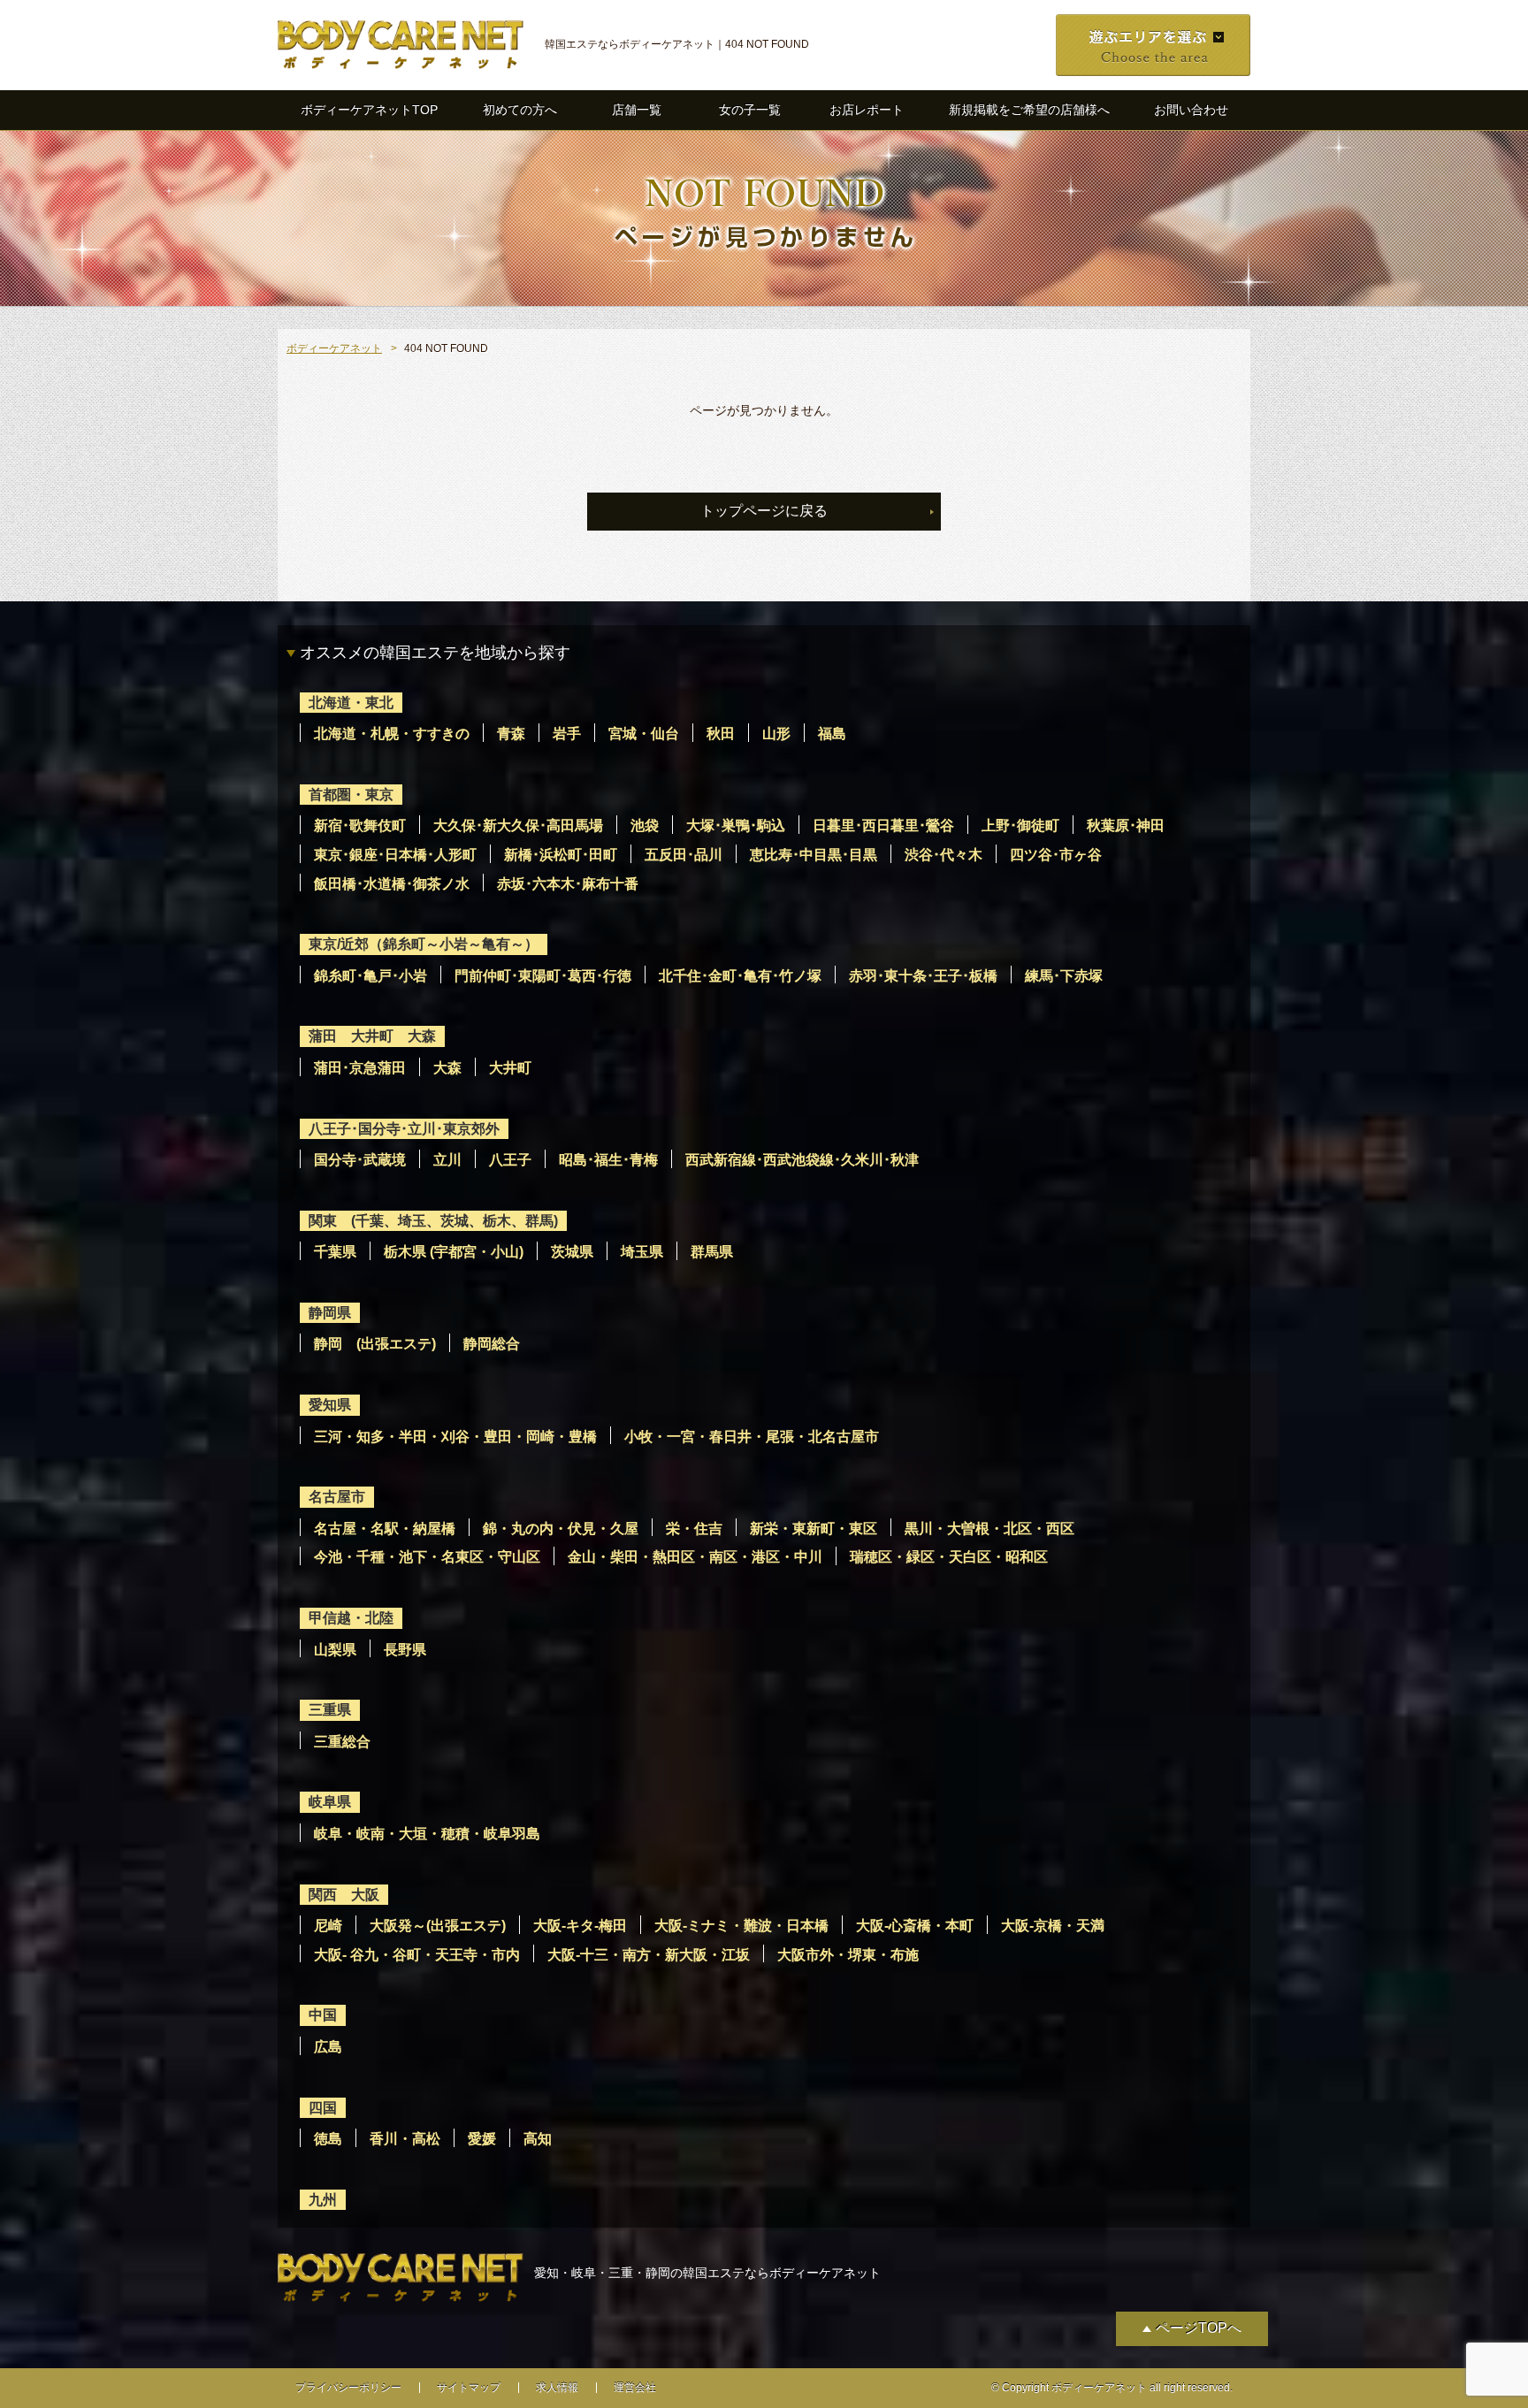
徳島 (328, 2139)
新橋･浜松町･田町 (561, 855)
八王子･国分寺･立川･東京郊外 (404, 1129)
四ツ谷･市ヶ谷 (1056, 855)
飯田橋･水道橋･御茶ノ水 (392, 884)
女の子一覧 (750, 110)
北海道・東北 (351, 703)
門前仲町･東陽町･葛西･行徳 (543, 976)
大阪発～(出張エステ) (438, 1926)
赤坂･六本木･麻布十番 (568, 884)
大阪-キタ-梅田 (580, 1926)
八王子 (510, 1160)
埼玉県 (642, 1252)
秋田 (721, 734)
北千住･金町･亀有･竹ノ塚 (740, 976)
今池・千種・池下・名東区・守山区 (427, 1557)
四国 (323, 2108)
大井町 (510, 1068)
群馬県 (712, 1252)
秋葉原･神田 (1126, 826)
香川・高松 (405, 2139)
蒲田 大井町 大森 (372, 1036)
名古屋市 (337, 1497)
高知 (538, 2139)
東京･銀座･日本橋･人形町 (395, 855)
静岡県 (330, 1313)
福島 (832, 734)
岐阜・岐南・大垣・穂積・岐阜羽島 (427, 1834)
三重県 (330, 1710)
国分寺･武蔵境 (360, 1160)
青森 (511, 734)
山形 (776, 734)
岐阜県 (330, 1802)
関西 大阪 (344, 1895)
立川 (447, 1160)
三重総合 (342, 1742)
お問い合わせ (1191, 110)
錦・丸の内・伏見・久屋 (561, 1529)
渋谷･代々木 (944, 855)
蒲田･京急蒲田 (360, 1068)
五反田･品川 (684, 855)
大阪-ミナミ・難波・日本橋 (741, 1926)
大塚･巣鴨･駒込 (736, 826)
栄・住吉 (694, 1529)
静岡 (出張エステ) (375, 1344)
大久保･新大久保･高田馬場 (518, 826)
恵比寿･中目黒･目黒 (814, 855)
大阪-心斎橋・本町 (915, 1926)
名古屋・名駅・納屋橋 (385, 1529)
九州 (323, 2200)
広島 (328, 2047)
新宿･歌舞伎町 (360, 826)
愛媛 (482, 2139)
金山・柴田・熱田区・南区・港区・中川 (695, 1557)
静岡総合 (492, 1344)
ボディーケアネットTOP (369, 110)
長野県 (405, 1650)
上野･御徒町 (1020, 826)
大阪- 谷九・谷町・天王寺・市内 (417, 1955)
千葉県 (335, 1252)
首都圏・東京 (351, 795)
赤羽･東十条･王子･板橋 (923, 976)
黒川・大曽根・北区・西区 (989, 1529)
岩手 (567, 734)
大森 (447, 1068)
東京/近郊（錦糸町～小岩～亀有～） (424, 944)
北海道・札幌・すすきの (392, 734)
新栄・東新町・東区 (814, 1529)
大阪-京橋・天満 (1053, 1926)
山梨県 (335, 1650)
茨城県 (572, 1252)
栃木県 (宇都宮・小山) (454, 1252)
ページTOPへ (1199, 2328)
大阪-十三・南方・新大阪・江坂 (649, 1955)
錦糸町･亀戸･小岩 (371, 976)
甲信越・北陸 (351, 1618)
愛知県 (330, 1405)
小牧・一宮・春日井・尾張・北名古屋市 (752, 1437)
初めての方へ (520, 110)
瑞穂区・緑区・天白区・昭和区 (949, 1557)
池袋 (645, 826)
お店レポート (867, 110)
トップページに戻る (764, 511)
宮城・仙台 (644, 734)
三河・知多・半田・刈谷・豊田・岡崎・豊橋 (455, 1437)
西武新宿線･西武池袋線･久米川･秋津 (802, 1160)
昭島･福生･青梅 (608, 1160)
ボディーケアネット (334, 348)
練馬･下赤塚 (1064, 976)
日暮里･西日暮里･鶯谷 (883, 826)
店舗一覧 (637, 110)
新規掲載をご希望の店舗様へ (1029, 110)
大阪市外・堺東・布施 (848, 1955)
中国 (323, 2015)
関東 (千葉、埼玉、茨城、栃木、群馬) (433, 1221)
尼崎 (328, 1926)
